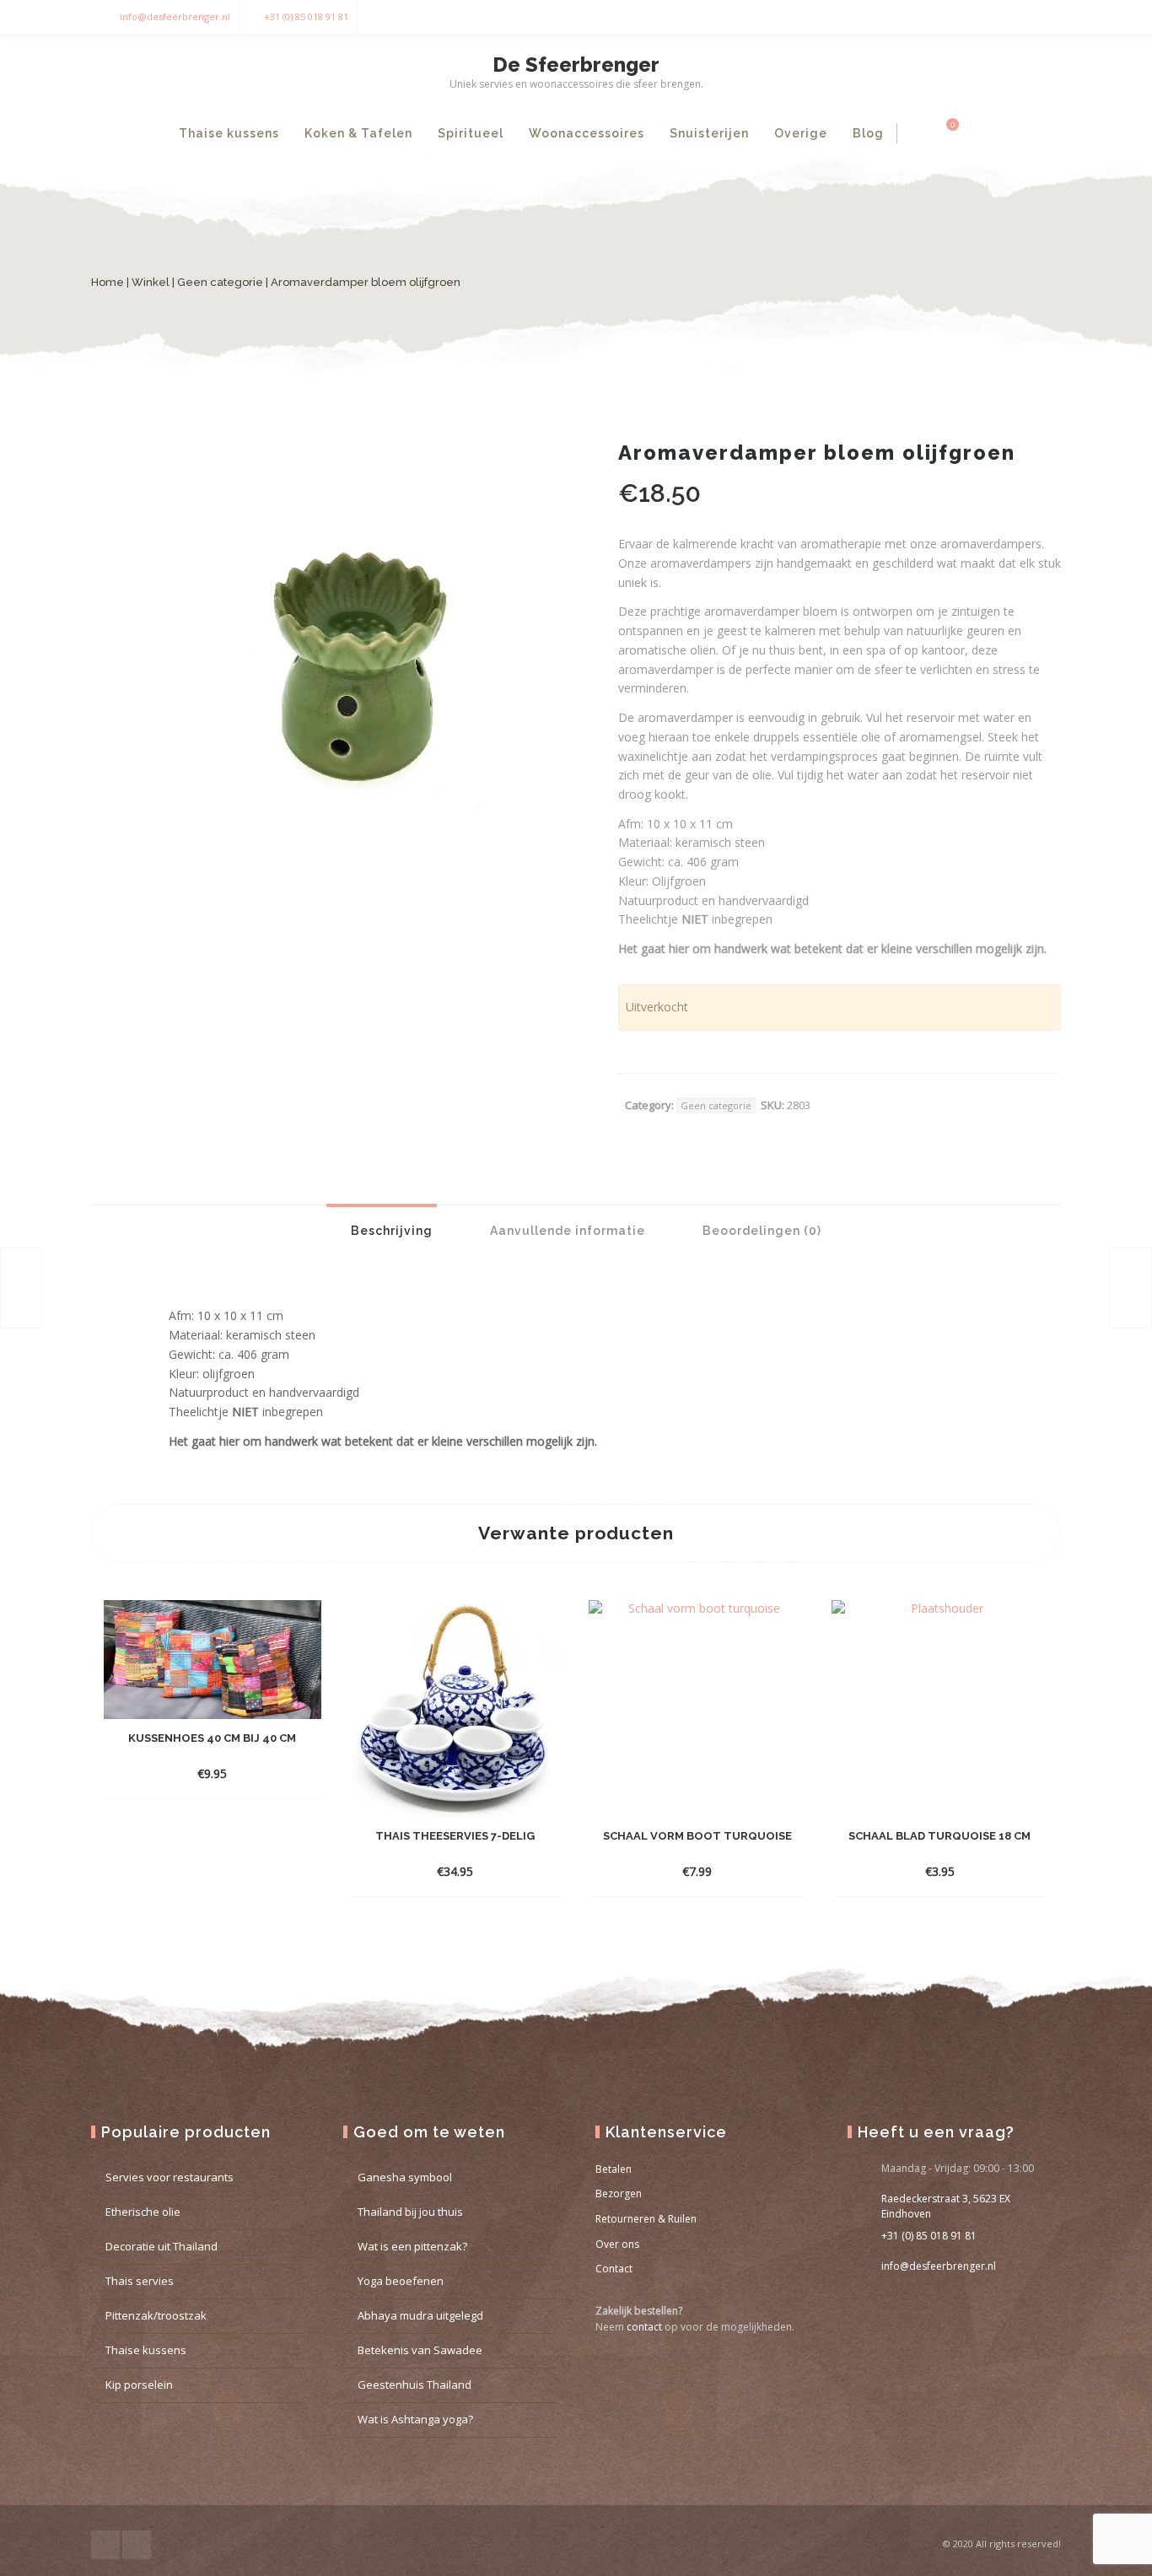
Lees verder (197, 1773)
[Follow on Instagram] (1044, 17)
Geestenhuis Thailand (415, 2385)
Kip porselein (139, 2385)
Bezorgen (619, 2193)
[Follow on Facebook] (1010, 17)
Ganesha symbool (405, 2177)
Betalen (614, 2169)
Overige (801, 133)
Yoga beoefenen (401, 2281)
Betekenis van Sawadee (420, 2350)
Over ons (617, 2244)
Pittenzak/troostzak (156, 2315)
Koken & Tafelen (358, 133)
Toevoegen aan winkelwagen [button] (440, 1871)
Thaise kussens (229, 133)
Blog (868, 133)
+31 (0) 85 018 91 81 (306, 16)
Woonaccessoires (587, 133)
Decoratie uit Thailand (161, 2246)
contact (644, 2327)
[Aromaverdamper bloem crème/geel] (1131, 1288)
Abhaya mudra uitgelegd (420, 2315)
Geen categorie (220, 282)
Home (108, 282)
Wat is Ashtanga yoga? (415, 2419)
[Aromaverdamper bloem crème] (21, 1288)
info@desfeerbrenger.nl (175, 16)
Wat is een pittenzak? (412, 2246)
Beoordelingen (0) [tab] (760, 1231)
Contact (614, 2269)
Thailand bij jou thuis (410, 2212)
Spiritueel (471, 133)
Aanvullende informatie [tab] (566, 1231)
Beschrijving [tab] (390, 1231)
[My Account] (915, 133)
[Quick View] (252, 1773)
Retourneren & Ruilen (646, 2219)
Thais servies (140, 2281)
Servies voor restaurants (170, 2177)
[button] (542, 473)
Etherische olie (143, 2212)
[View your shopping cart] (943, 133)
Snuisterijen (709, 133)
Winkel (151, 282)
